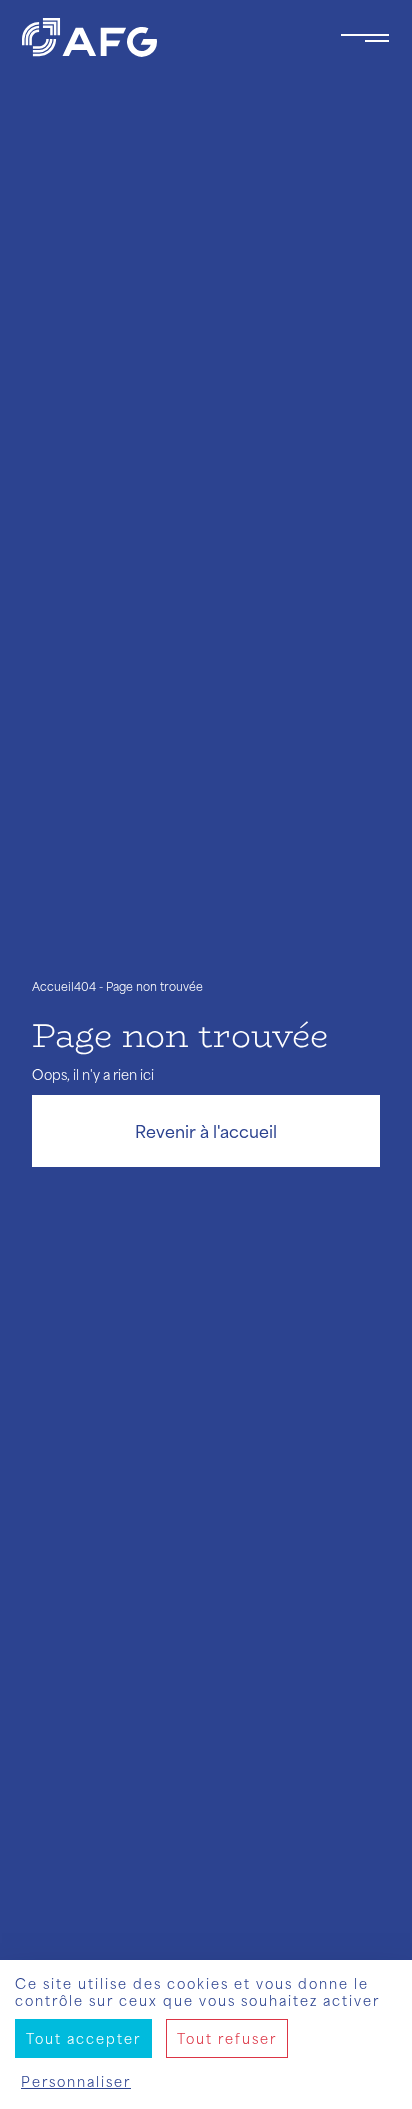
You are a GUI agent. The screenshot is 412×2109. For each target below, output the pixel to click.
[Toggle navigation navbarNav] (365, 38)
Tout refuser (227, 2038)
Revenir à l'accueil (206, 1131)
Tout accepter (83, 2038)
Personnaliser (76, 2081)
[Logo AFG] (165, 37)
